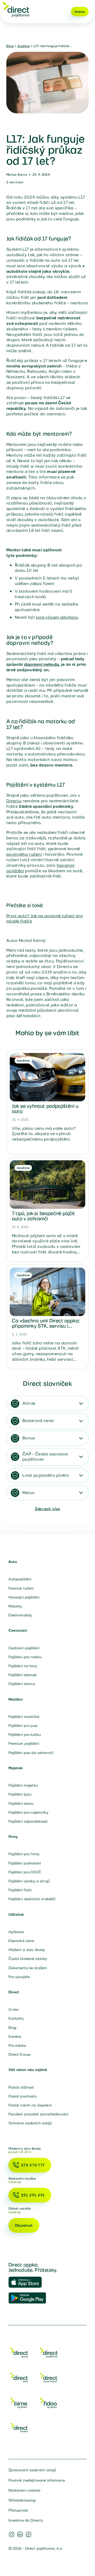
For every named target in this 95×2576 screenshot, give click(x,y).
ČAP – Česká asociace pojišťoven (45, 1457)
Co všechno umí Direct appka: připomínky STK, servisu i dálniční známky (46, 1326)
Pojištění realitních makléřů (32, 1899)
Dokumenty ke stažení (28, 1968)
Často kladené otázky (28, 1959)
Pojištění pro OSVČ (25, 1872)
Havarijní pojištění (24, 1597)
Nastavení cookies (24, 2490)
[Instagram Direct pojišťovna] (12, 2534)
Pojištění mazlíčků (24, 1717)
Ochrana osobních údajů (30, 2123)
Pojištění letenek (23, 1675)
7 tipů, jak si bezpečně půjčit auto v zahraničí (43, 1216)
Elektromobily (20, 1615)
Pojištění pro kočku (25, 1735)
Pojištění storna (22, 1684)
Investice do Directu (26, 2520)
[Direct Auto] (19, 2379)
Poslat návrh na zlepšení (30, 2105)
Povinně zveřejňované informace (37, 2480)
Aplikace (16, 1932)
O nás (14, 2009)
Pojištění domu (21, 1803)
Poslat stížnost (21, 2087)
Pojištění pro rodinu (25, 1657)
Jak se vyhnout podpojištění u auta (45, 1109)
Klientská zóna (21, 1941)
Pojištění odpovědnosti (28, 1821)
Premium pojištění (24, 1743)
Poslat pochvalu (23, 2096)
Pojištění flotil (20, 1890)
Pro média (17, 2045)
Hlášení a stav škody (27, 1950)
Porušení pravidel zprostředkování (38, 2114)
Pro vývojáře (19, 1977)
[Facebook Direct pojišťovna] (28, 2534)
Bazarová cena (38, 1421)
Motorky (15, 1606)
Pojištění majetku (23, 1785)
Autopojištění (20, 1579)
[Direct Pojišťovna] (49, 2354)
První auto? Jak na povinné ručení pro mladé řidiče (45, 919)
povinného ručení (24, 854)
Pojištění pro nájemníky (28, 1812)
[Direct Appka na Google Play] (27, 2298)
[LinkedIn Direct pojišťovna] (20, 2534)
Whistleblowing (22, 2500)
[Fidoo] (49, 2404)
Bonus (29, 1438)
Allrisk (29, 1403)
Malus (28, 1493)
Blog (10, 46)
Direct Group (20, 2054)
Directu (14, 801)
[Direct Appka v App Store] (27, 2282)
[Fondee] (19, 2429)
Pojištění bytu (20, 1794)
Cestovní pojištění (24, 1648)
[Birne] (19, 2404)
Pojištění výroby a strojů (29, 1881)
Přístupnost (18, 2510)
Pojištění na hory (23, 1666)
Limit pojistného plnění (46, 1475)
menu (80, 12)
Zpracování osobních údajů (32, 2470)
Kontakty (16, 2018)
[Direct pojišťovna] (16, 9)
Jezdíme (24, 46)
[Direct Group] (19, 2354)
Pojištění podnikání (25, 1863)
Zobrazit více (47, 1509)
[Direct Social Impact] (49, 2379)
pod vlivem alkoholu (57, 617)
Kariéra (15, 2036)
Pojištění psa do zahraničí (31, 1753)
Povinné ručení (21, 1588)
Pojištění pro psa (23, 1726)
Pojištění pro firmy (24, 1854)
